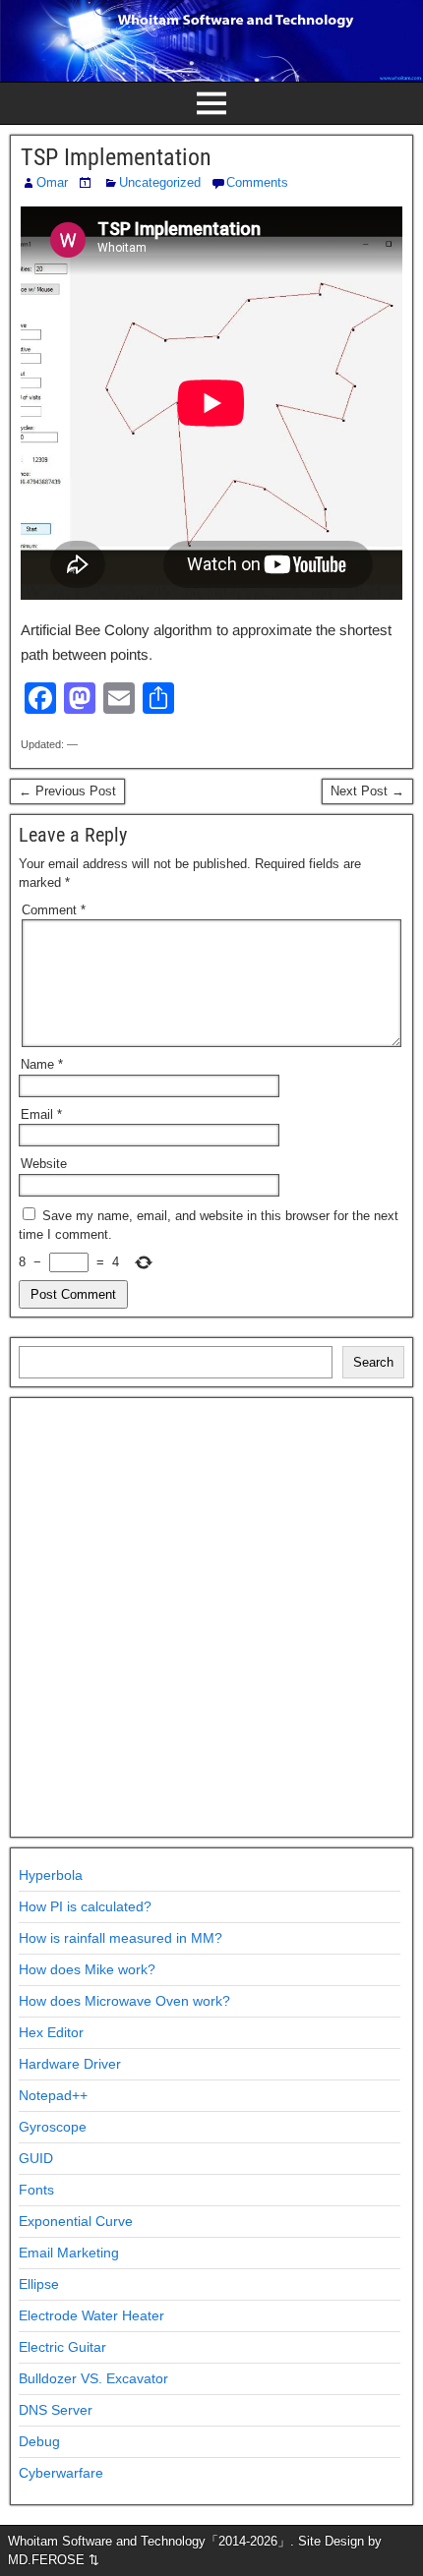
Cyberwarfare (61, 2473)
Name (42, 1064)
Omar (52, 182)
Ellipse (39, 2284)
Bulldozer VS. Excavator (93, 2378)
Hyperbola (51, 1875)
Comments (257, 182)
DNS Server (56, 2410)
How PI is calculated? (85, 1906)
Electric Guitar (62, 2347)
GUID (36, 2158)
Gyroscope (53, 2127)
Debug (39, 2441)
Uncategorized (160, 182)
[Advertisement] (211, 1617)
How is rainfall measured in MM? (121, 1938)
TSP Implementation (116, 157)
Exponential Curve (76, 2221)
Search (373, 1362)
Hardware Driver (70, 2064)
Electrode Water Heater (91, 2315)
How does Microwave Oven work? (124, 2001)
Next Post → (367, 791)
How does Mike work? (87, 1969)
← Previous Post (67, 791)
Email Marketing (69, 2253)
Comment (54, 910)
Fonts (36, 2190)
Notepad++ (53, 2095)
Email (41, 1114)
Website (44, 1164)
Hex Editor (51, 2032)
